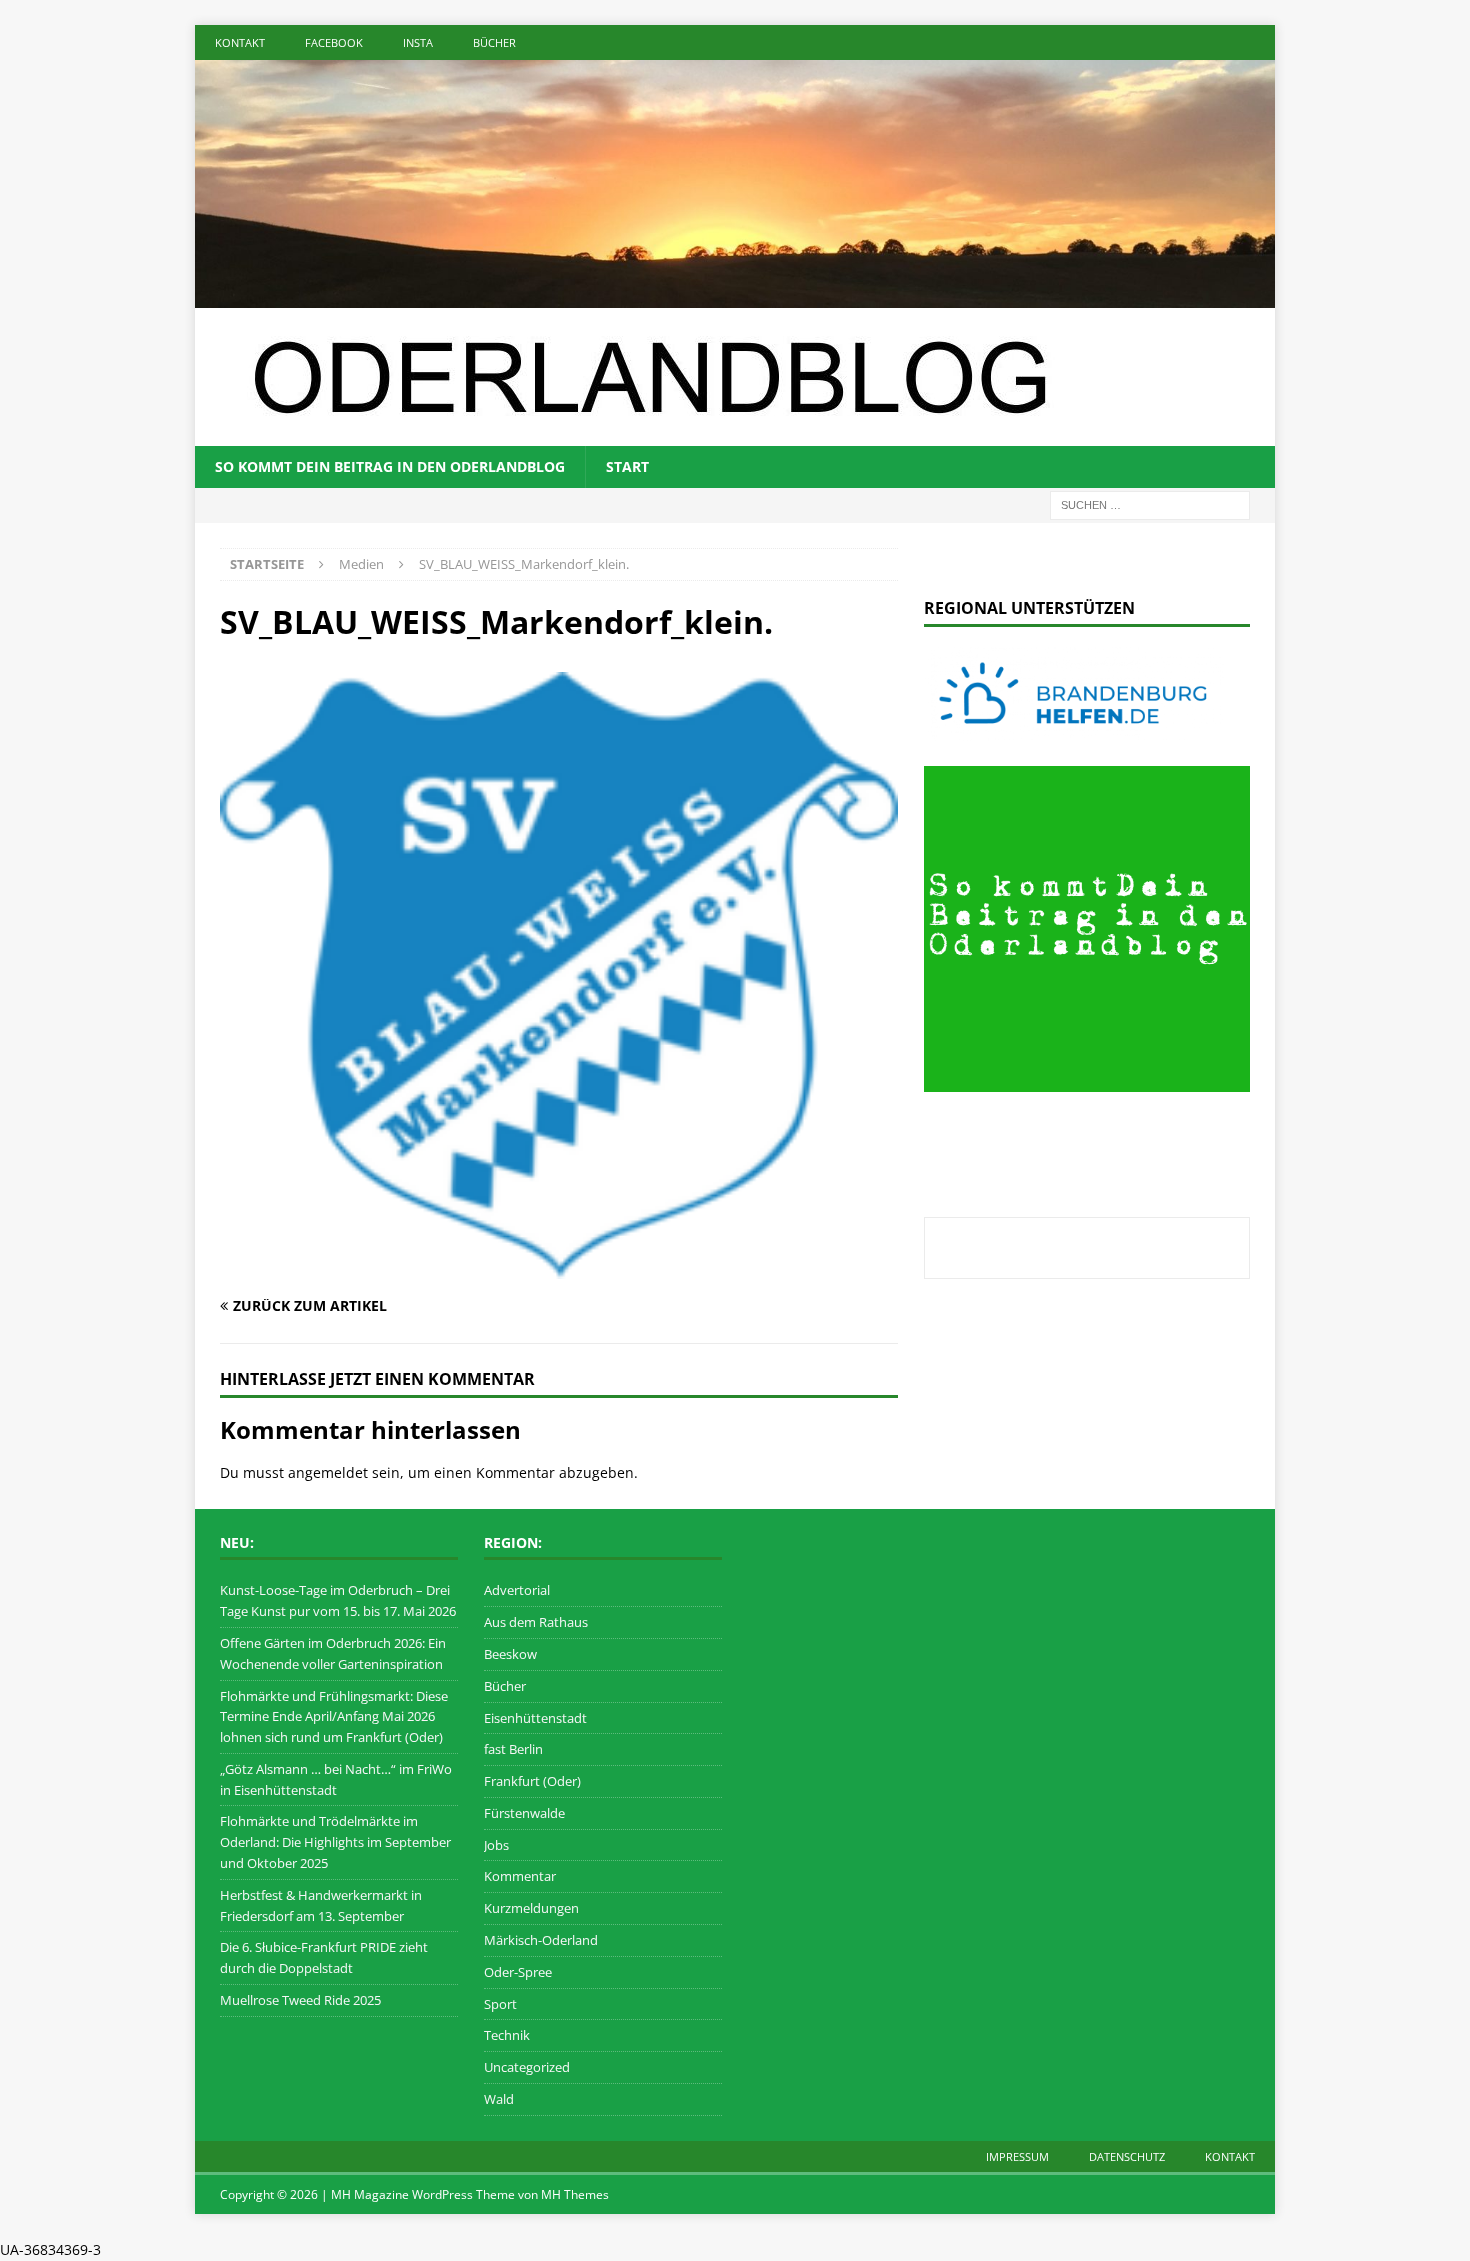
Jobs (496, 1845)
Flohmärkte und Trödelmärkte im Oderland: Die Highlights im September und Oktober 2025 (335, 1842)
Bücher (494, 42)
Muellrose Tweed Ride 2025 (300, 2000)
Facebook (334, 42)
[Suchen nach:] (1150, 503)
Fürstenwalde (524, 1813)
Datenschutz (1127, 2156)
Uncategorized (527, 2067)
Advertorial (517, 1590)
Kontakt (240, 42)
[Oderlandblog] (735, 295)
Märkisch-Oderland (541, 1940)
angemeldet (328, 1472)
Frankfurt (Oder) (532, 1781)
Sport (500, 2004)
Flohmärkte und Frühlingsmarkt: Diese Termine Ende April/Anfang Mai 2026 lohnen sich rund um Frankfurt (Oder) (334, 1717)
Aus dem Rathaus (536, 1622)
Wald (499, 2099)
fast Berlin (513, 1749)
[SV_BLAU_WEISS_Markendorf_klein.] (559, 1267)
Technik (507, 2035)
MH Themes (575, 2194)
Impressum (1017, 2156)
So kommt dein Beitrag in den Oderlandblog (390, 466)
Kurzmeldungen (531, 1908)
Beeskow (510, 1654)
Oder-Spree (518, 1972)
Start (627, 466)
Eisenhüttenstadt (535, 1718)
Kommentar (520, 1876)
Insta (418, 42)
